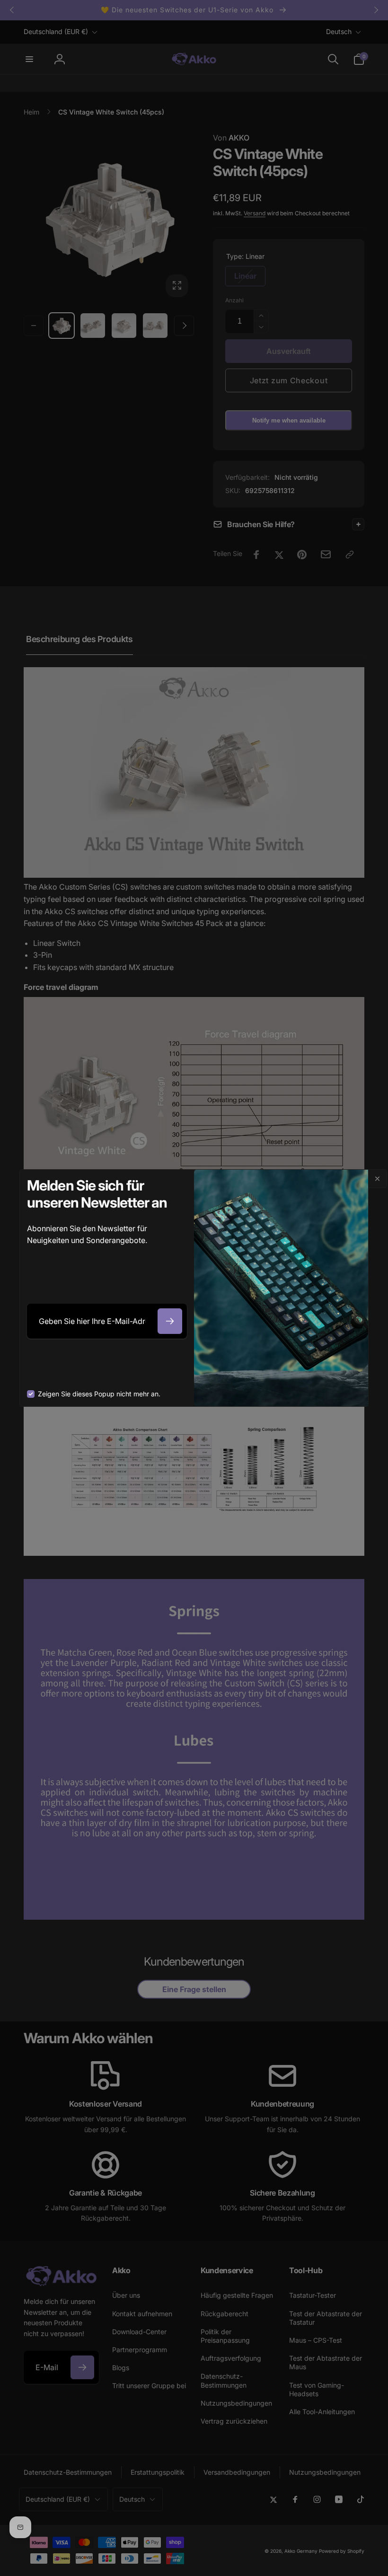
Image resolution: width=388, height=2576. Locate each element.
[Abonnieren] (170, 1321)
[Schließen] (378, 1179)
